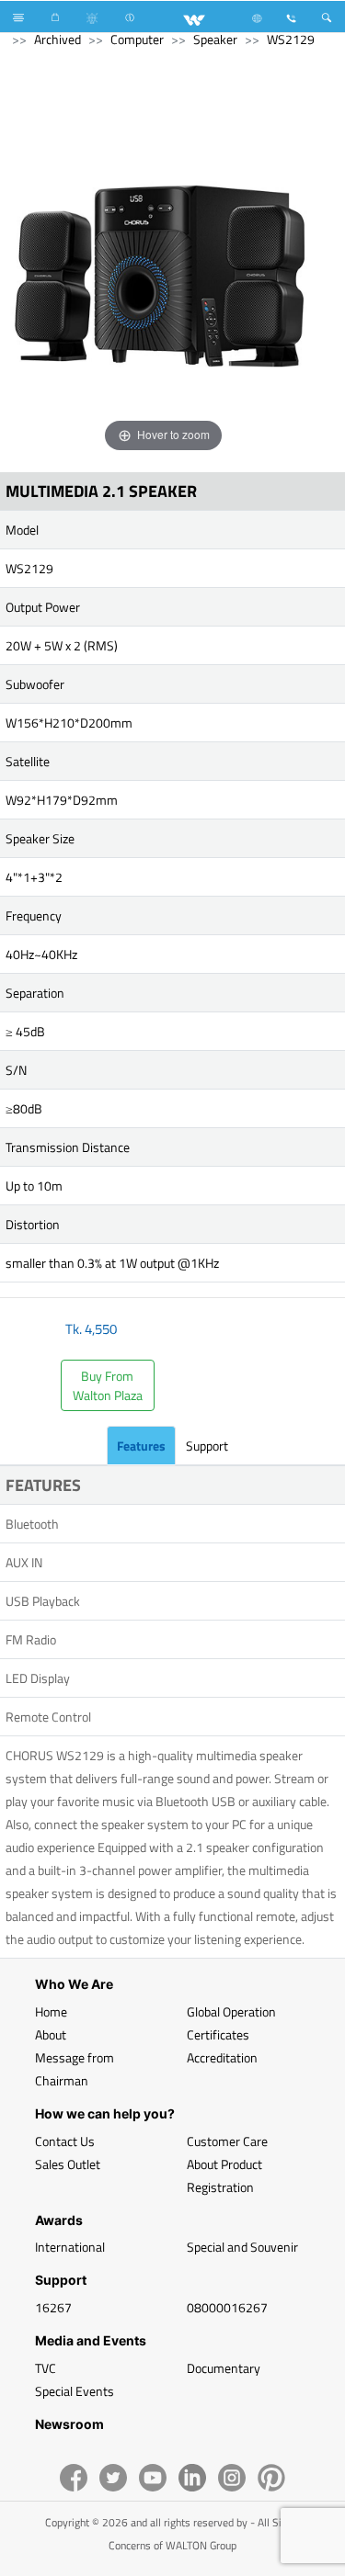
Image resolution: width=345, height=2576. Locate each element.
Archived (57, 39)
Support (207, 1446)
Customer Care (227, 2141)
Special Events (75, 2391)
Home (51, 2011)
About (51, 2034)
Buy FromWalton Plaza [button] (108, 1385)
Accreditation (222, 2057)
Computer (137, 39)
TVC (46, 2368)
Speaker (215, 39)
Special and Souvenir (242, 2247)
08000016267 (227, 2307)
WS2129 (291, 39)
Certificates (218, 2034)
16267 (53, 2307)
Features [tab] (141, 1446)
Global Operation (231, 2011)
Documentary (224, 2368)
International (70, 2247)
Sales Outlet (68, 2164)
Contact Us (65, 2141)
